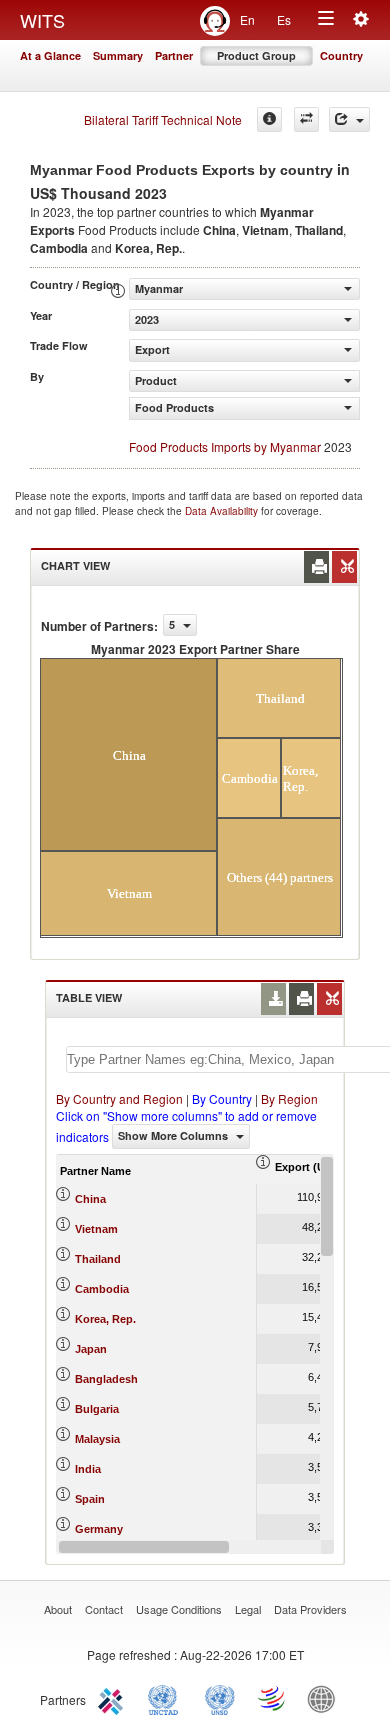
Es (284, 19)
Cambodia (102, 1289)
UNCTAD (167, 1698)
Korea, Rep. (105, 1319)
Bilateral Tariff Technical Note (163, 119)
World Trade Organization (273, 1698)
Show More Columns (174, 1135)
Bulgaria (97, 1409)
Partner (174, 55)
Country (341, 55)
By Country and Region (119, 1098)
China (90, 1199)
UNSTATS (220, 1698)
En (247, 19)
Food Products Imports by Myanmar (225, 446)
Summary (118, 55)
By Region (289, 1098)
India (88, 1469)
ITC (114, 1698)
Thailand (98, 1259)
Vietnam (96, 1229)
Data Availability (223, 511)
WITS (42, 20)
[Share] (349, 119)
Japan (91, 1349)
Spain (90, 1499)
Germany (99, 1529)
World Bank (326, 1698)
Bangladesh (106, 1379)
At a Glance (50, 55)
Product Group (256, 55)
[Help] (269, 119)
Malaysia (97, 1439)
